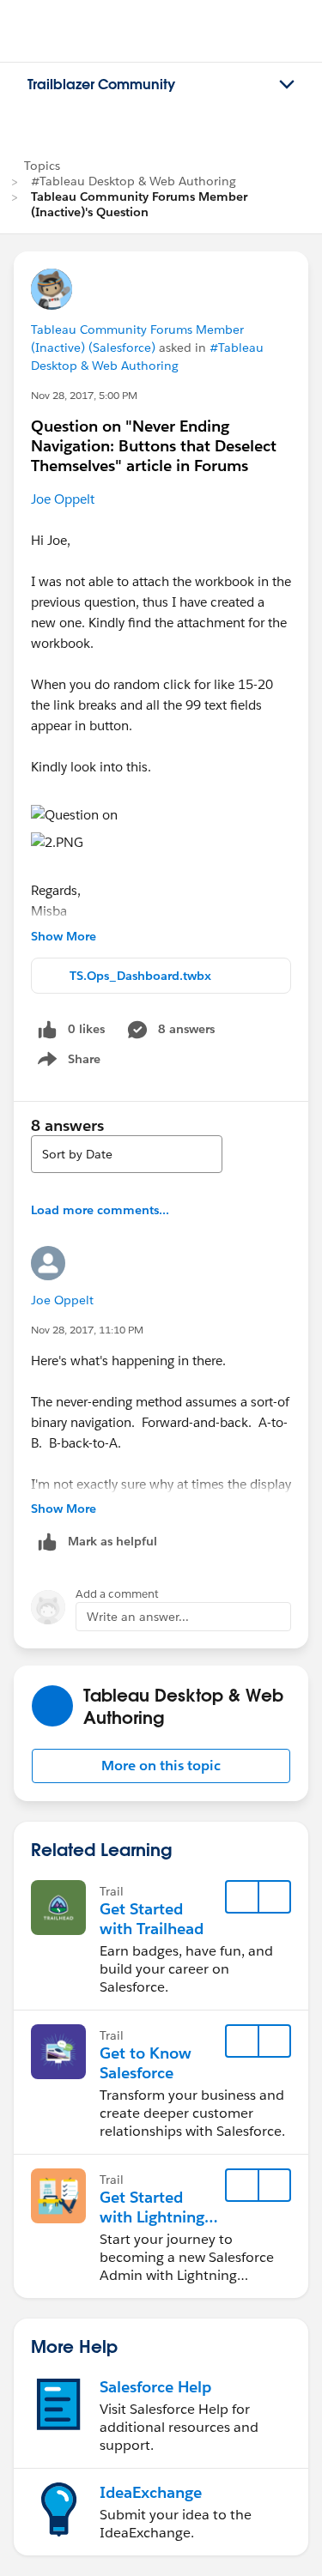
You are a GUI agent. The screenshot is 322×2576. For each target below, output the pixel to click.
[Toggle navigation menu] (287, 85)
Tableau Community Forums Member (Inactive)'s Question (139, 204)
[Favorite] (242, 1897)
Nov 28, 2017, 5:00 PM (84, 395)
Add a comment (117, 1594)
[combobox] (127, 1154)
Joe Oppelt (63, 499)
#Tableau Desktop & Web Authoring (134, 181)
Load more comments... (100, 1210)
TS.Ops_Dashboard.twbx (140, 976)
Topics (42, 166)
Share (67, 1062)
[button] (161, 1766)
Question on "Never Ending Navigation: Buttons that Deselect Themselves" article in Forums (154, 446)
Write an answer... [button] (138, 1617)
